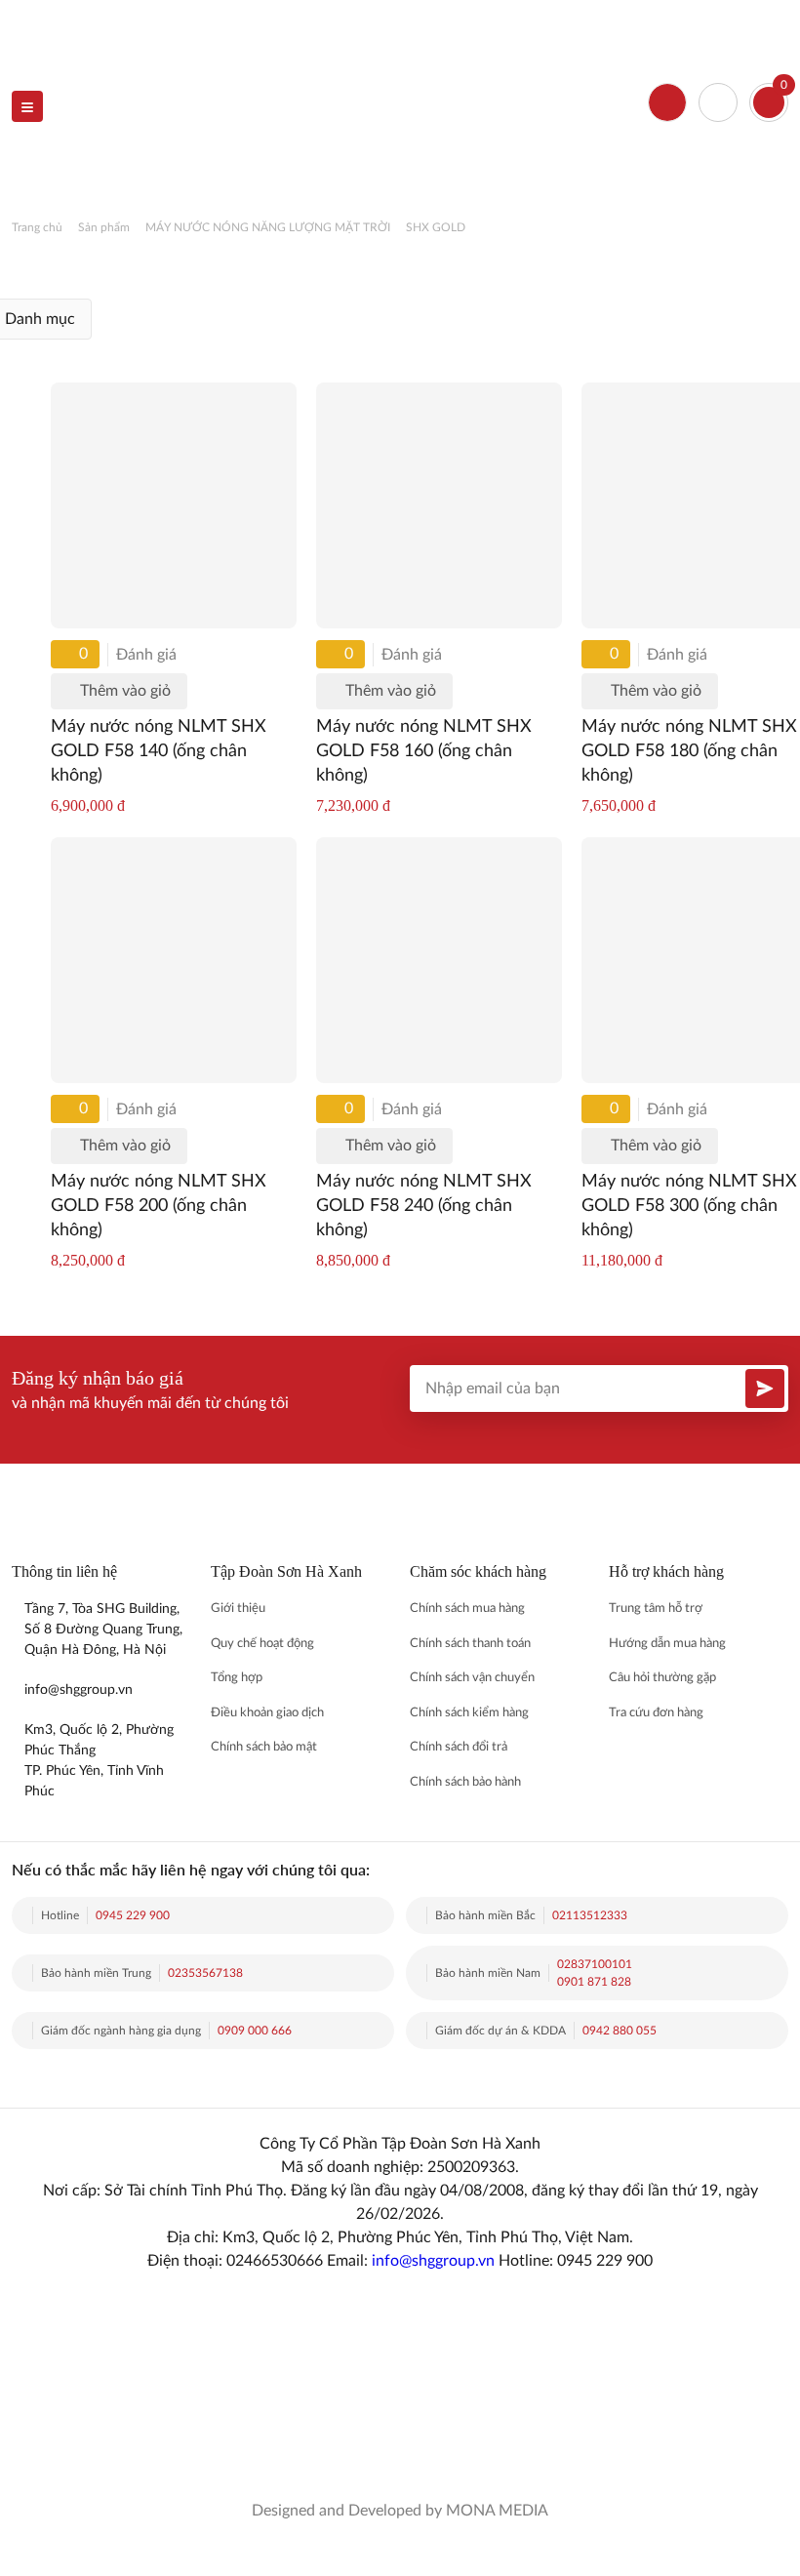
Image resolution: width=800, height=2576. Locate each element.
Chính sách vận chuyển (472, 1678)
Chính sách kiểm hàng (469, 1713)
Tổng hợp (237, 1678)
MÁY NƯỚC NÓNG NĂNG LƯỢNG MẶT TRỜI (268, 227)
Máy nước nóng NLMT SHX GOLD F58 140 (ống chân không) (159, 751)
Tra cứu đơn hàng (656, 1713)
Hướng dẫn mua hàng (667, 1644)
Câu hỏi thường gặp (662, 1678)
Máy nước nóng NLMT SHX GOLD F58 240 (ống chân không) (424, 1206)
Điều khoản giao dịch (267, 1713)
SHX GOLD (436, 227)
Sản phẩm (104, 227)
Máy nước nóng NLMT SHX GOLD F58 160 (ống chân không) (424, 751)
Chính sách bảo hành (465, 1782)
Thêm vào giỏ (125, 691)
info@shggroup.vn (433, 2261)
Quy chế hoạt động (262, 1644)
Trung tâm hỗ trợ (656, 1609)
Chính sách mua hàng (467, 1609)
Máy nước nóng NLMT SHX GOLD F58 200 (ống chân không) (159, 1206)
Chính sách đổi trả (459, 1747)
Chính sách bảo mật (264, 1747)
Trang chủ (37, 227)
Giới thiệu (238, 1609)
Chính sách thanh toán (470, 1644)
